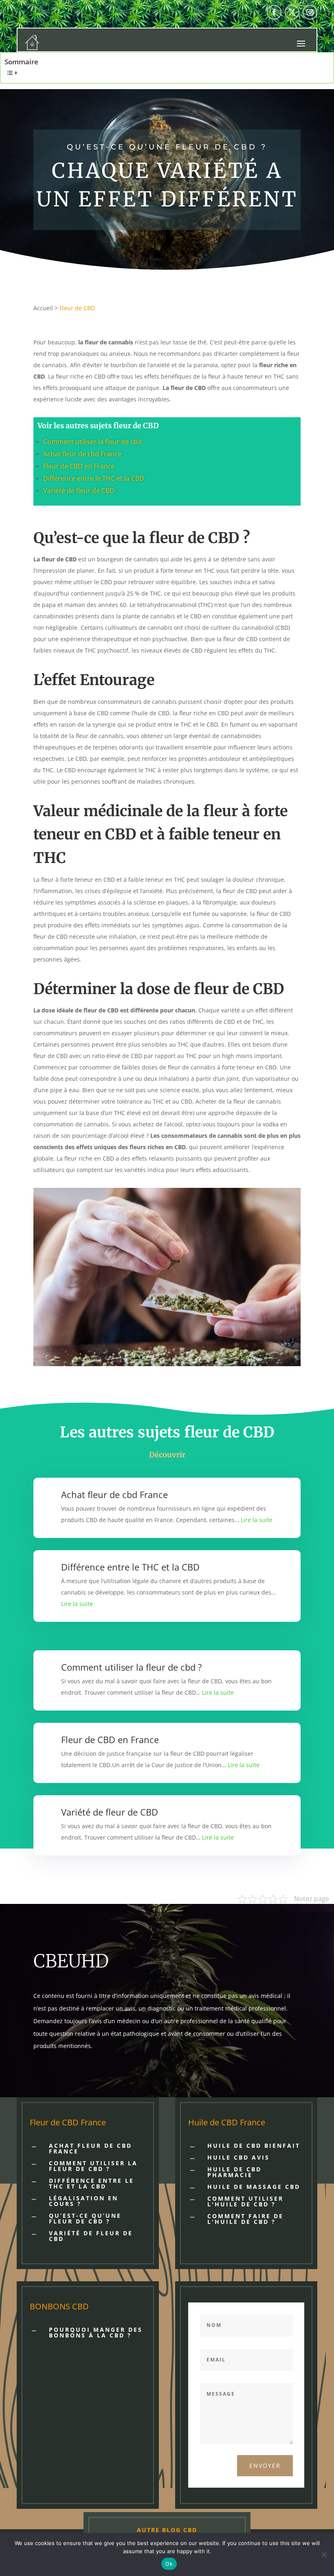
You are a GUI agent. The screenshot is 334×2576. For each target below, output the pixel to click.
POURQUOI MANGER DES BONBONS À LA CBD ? (96, 2332)
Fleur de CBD (77, 308)
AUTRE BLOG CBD (167, 2530)
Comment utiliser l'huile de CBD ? (245, 2201)
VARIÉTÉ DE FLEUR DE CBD (91, 2236)
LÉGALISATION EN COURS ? (83, 2201)
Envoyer (265, 2465)
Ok (169, 2564)
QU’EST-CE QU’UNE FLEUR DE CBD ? (85, 2218)
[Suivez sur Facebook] (274, 12)
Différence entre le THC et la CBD (94, 478)
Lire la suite (257, 1520)
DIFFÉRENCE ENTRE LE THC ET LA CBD (91, 2183)
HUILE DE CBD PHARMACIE (234, 2172)
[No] (324, 2554)
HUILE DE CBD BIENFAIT (254, 2146)
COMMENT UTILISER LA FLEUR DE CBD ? (93, 2166)
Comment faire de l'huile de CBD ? (245, 2219)
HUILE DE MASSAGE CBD (254, 2187)
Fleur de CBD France (68, 2122)
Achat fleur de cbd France (82, 454)
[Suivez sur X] (292, 12)
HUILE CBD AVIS (238, 2157)
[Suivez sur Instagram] (310, 12)
